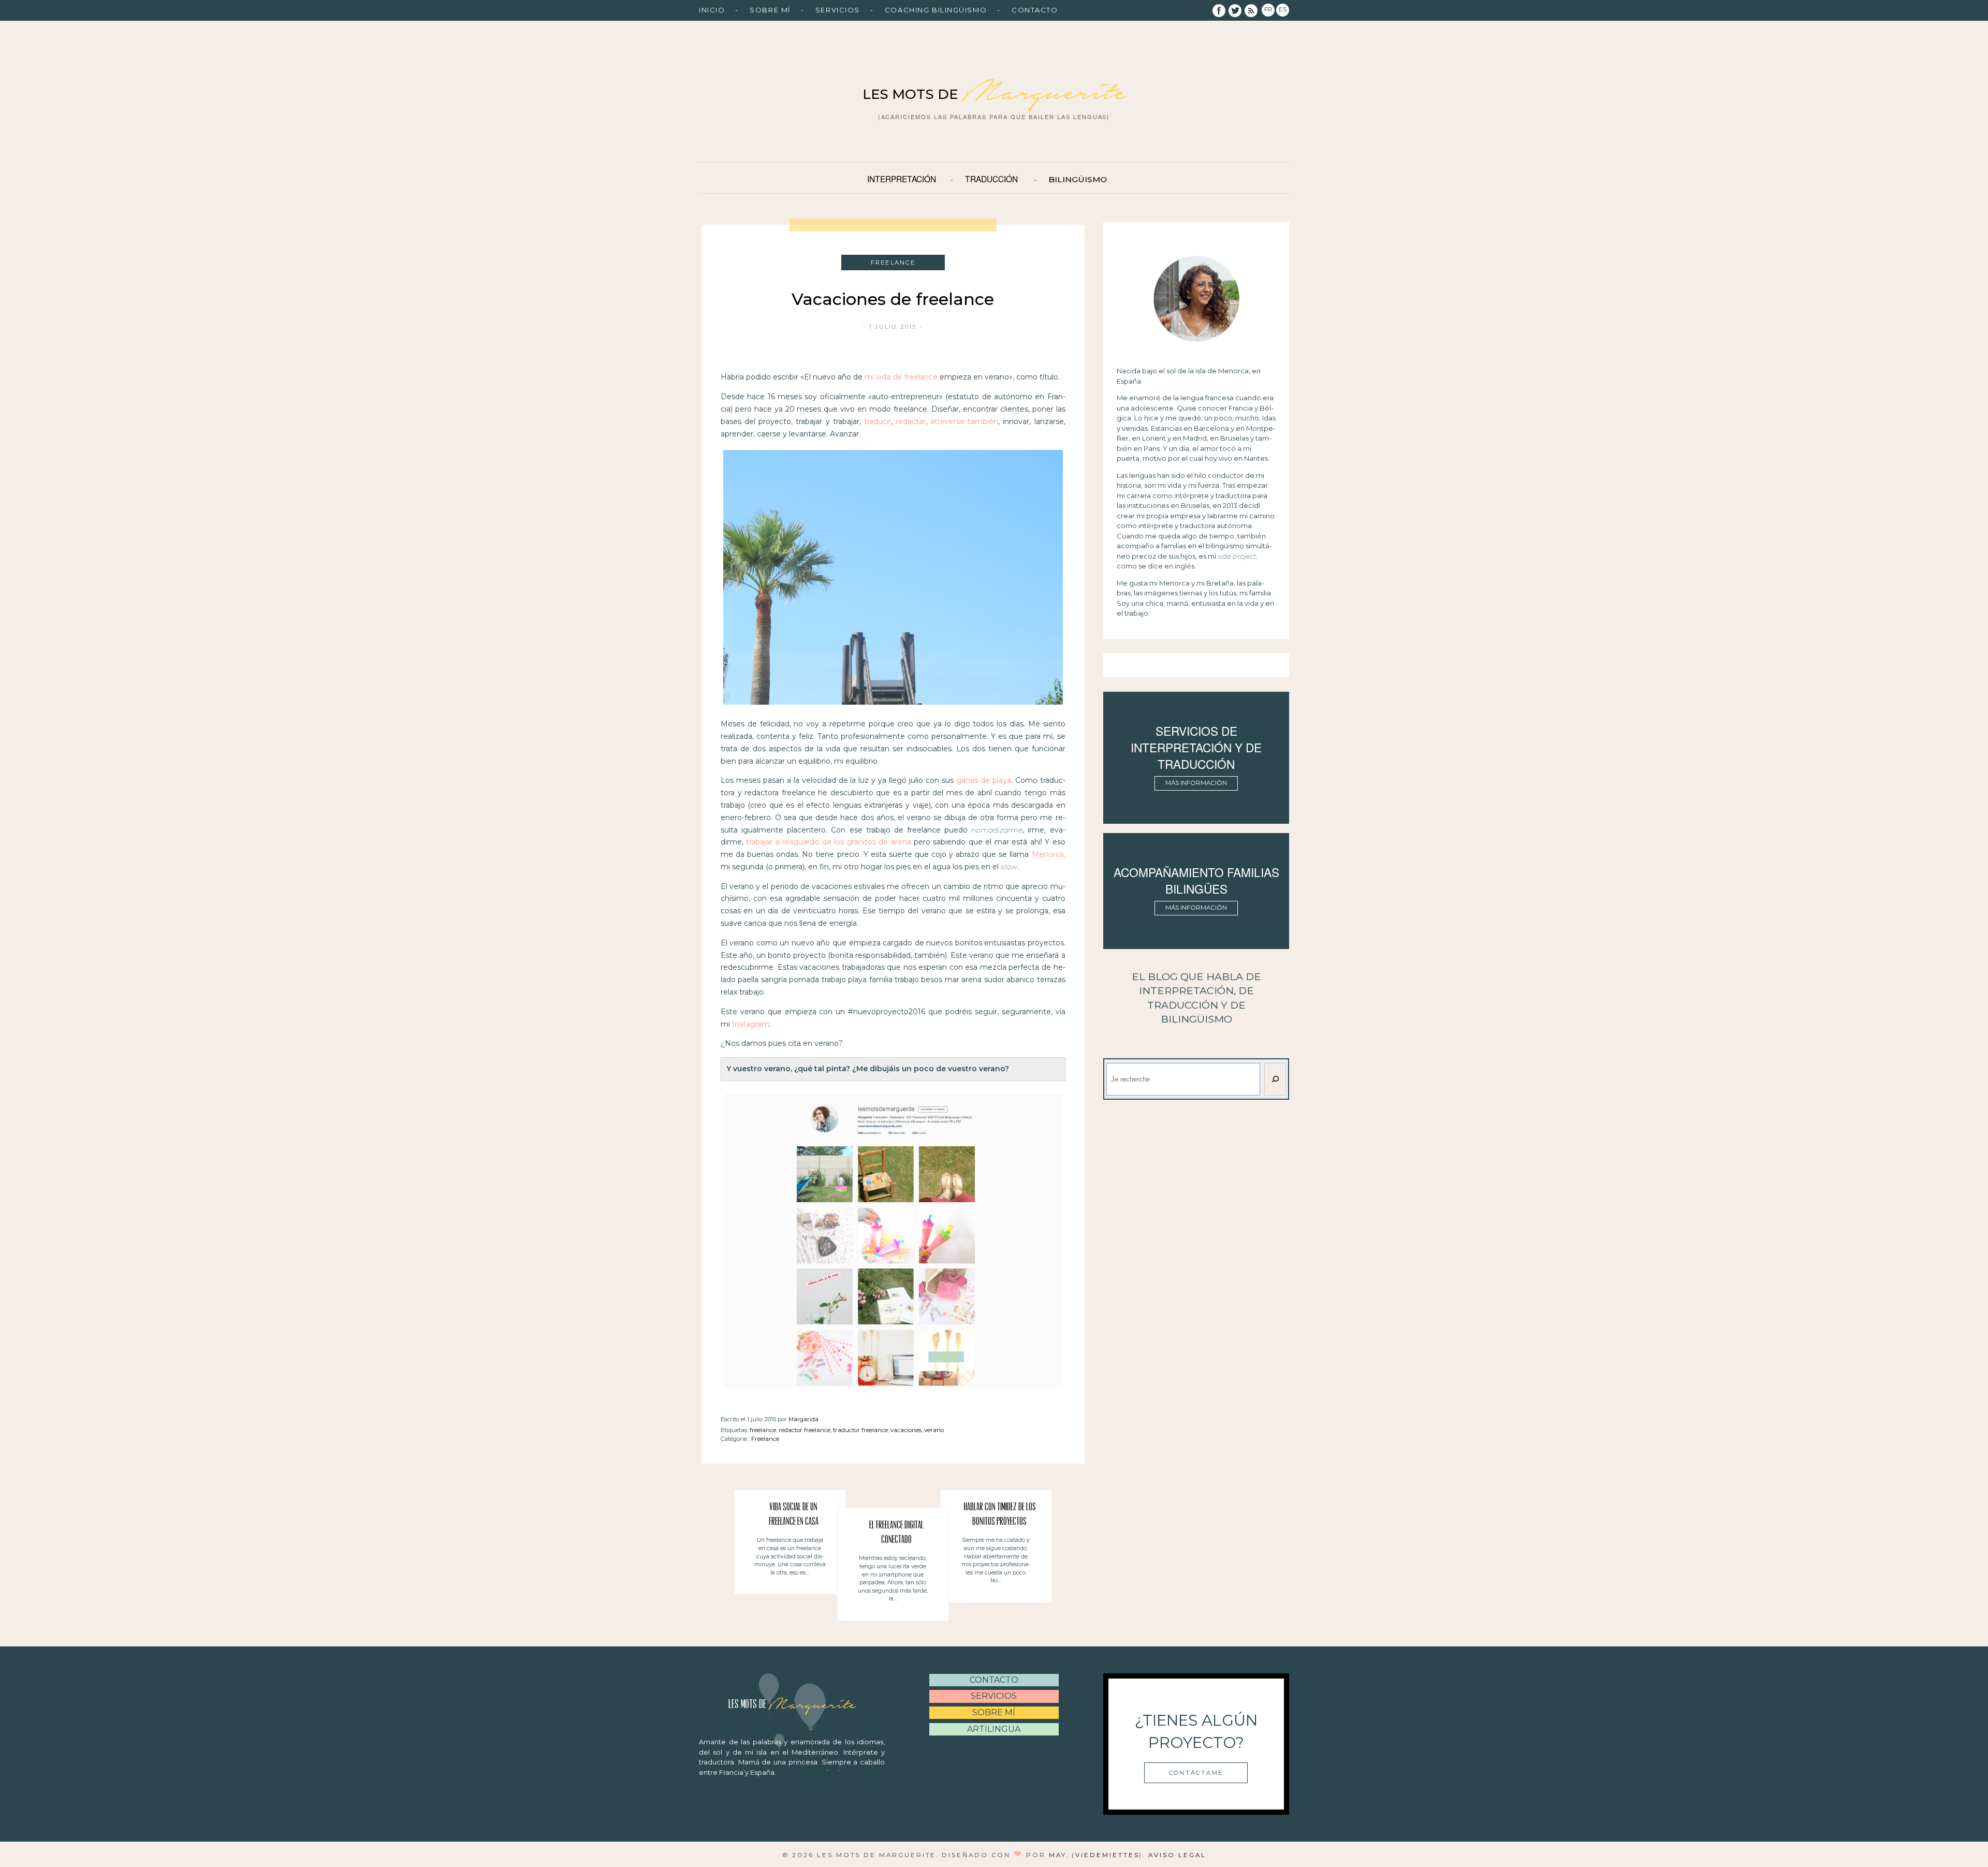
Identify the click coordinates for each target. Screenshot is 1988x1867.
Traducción (991, 179)
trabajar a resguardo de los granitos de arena (828, 842)
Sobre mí (770, 10)
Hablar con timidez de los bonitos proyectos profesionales (1000, 1516)
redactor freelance (805, 1430)
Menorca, (1049, 854)
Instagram (751, 1024)
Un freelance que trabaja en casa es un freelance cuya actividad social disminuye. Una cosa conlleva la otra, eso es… (790, 1556)
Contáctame (1196, 1773)
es (1283, 9)
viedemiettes (1107, 1855)
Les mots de (994, 94)
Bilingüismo (1078, 179)
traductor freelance (860, 1430)
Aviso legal (1177, 1855)
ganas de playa (984, 780)
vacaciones (906, 1430)
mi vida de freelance (901, 377)
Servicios (838, 10)
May (1058, 1855)
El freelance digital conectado (896, 1533)
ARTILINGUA (994, 1729)
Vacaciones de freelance (893, 299)
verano (934, 1430)
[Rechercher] (1275, 1079)
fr (1268, 9)
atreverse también (964, 421)
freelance (763, 1430)
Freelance (765, 1439)
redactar (911, 421)
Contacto (1035, 10)
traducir (878, 421)
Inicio (712, 10)
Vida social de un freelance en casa (794, 1515)
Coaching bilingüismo (936, 10)
